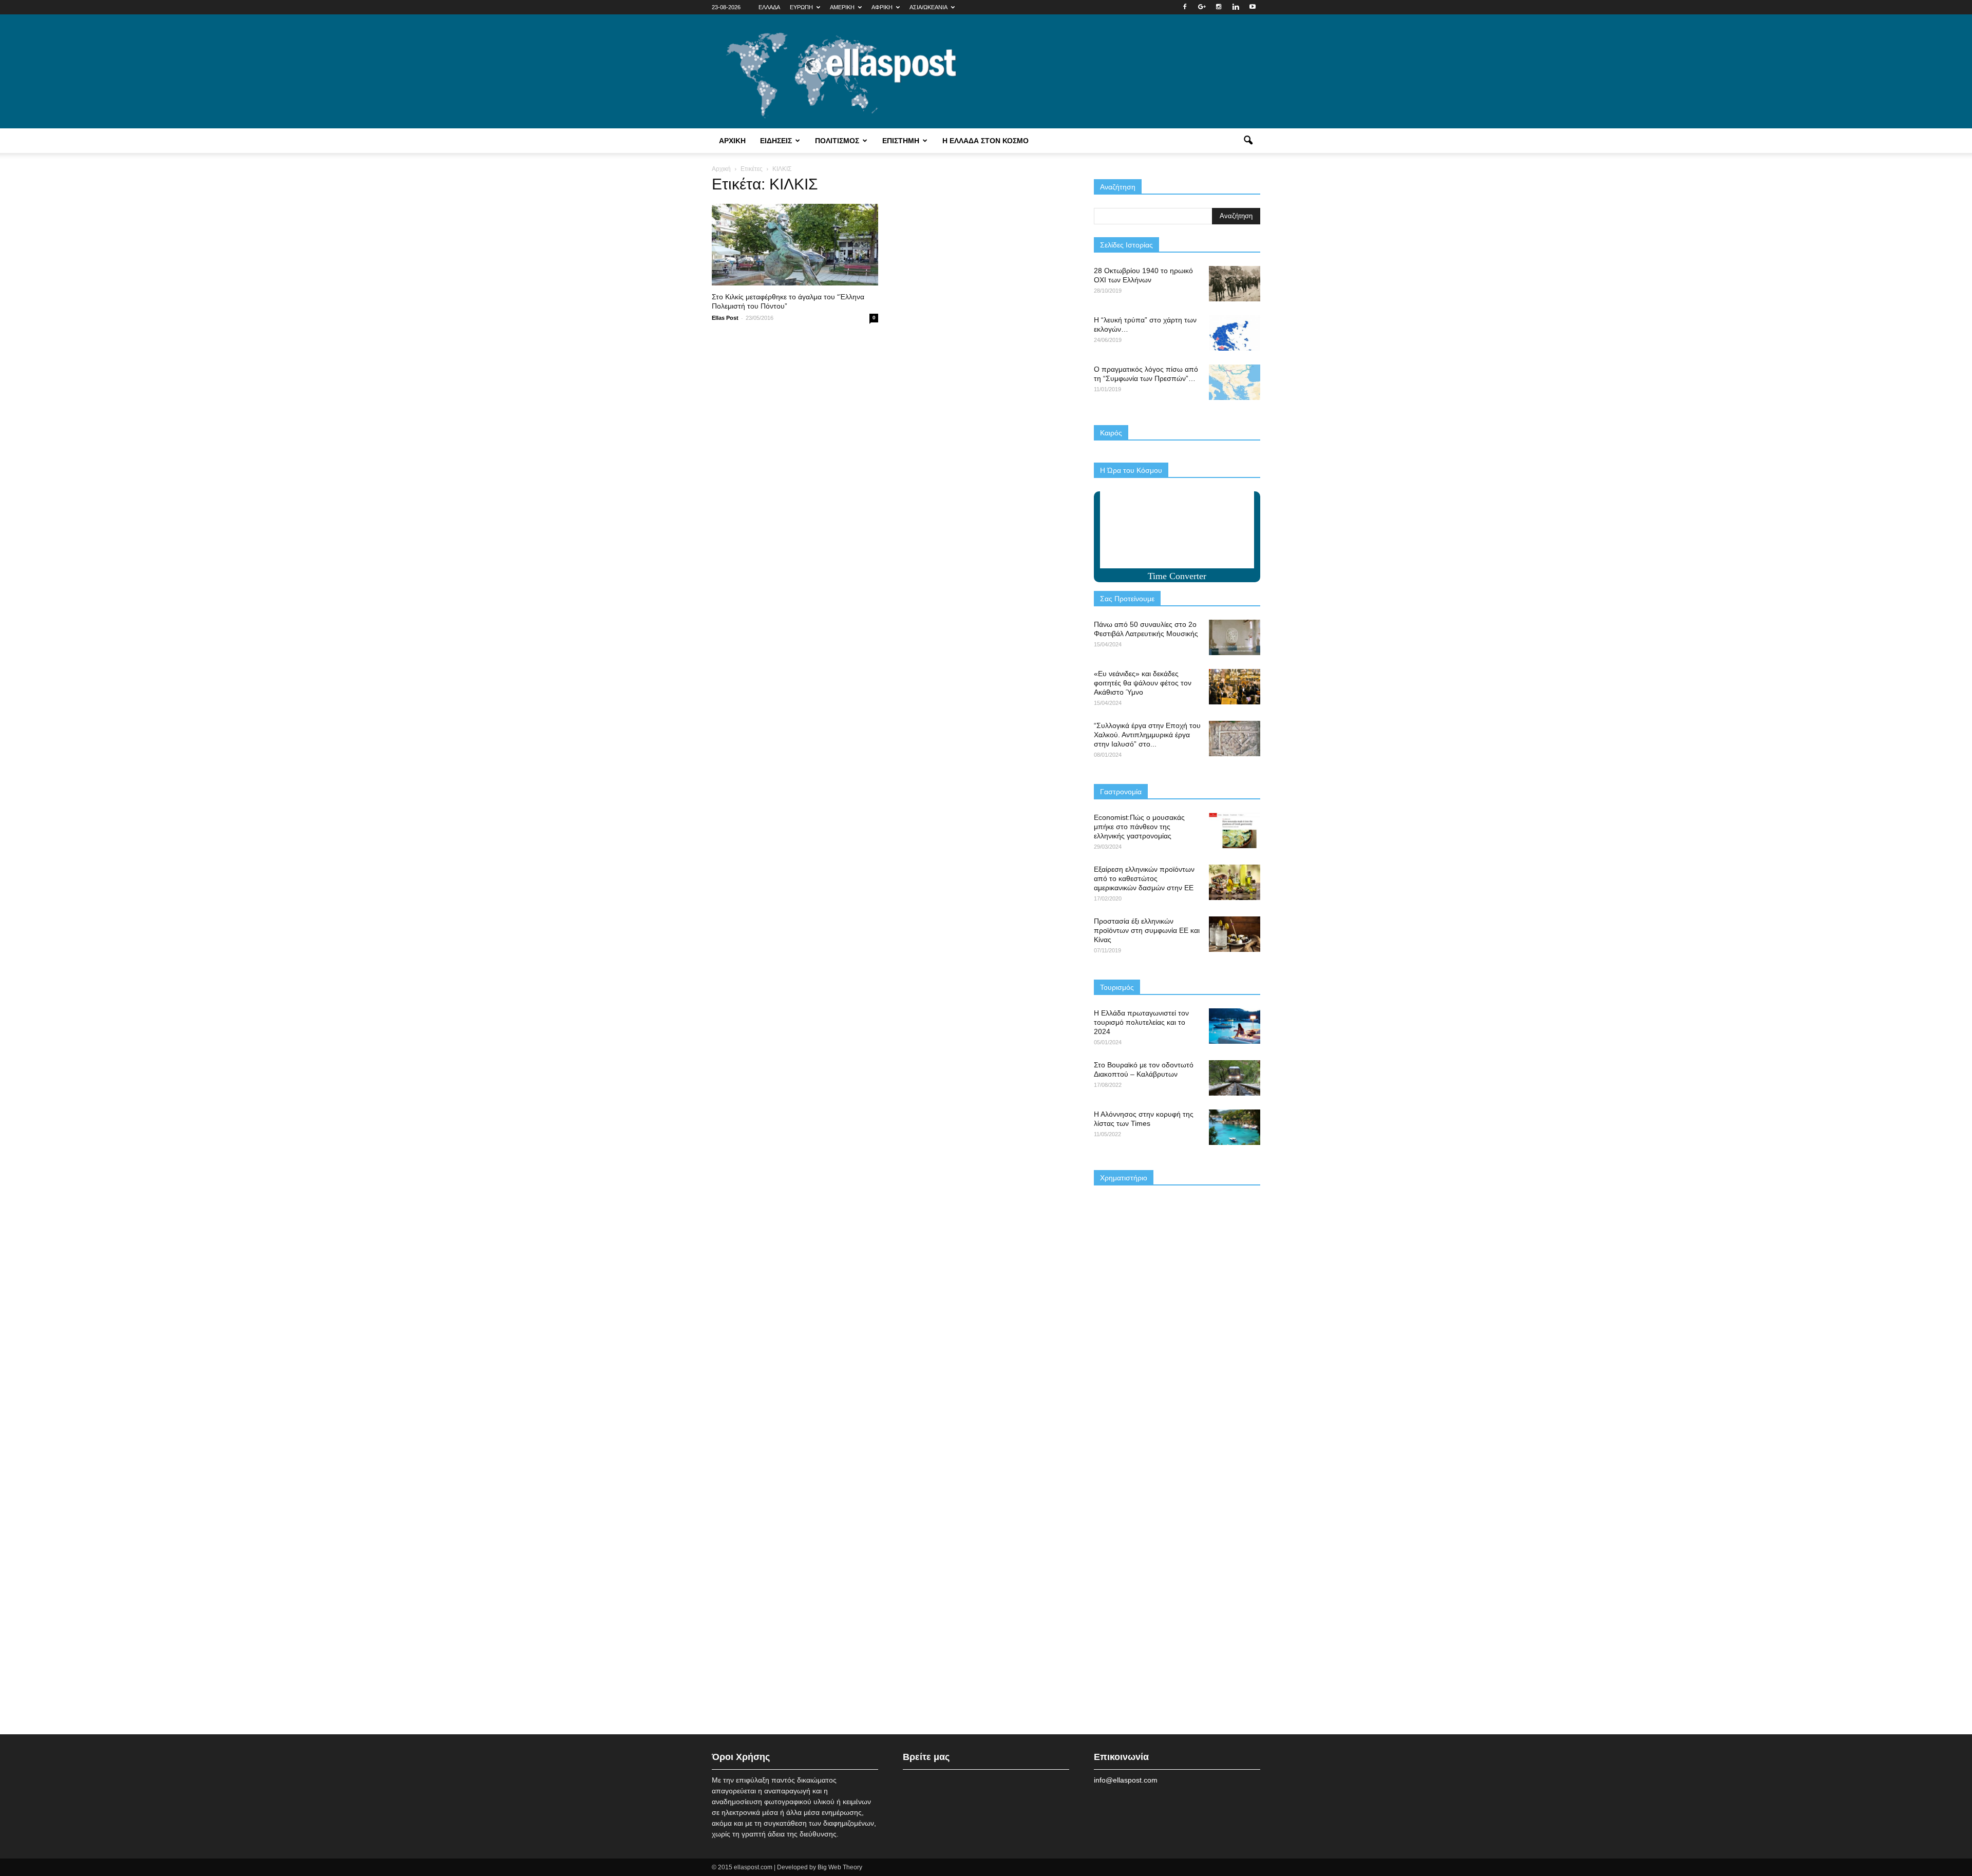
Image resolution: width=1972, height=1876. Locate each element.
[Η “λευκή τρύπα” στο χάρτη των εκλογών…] (1235, 333)
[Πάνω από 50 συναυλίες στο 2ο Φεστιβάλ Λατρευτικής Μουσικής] (1235, 637)
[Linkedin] (1236, 7)
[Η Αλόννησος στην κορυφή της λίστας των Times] (1235, 1127)
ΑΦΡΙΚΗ (882, 7)
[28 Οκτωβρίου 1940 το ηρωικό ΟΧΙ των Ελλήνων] (1235, 284)
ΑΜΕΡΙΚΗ (842, 7)
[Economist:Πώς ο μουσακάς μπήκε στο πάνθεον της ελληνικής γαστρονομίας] (1235, 830)
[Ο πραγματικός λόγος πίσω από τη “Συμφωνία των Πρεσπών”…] (1235, 382)
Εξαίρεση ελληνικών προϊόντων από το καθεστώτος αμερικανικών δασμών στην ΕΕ (1144, 878)
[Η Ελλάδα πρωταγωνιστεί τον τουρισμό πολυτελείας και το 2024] (1235, 1026)
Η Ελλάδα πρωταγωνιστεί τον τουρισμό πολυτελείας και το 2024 (1141, 1022)
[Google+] (1202, 7)
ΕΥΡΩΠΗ (801, 7)
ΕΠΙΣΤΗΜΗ (901, 141)
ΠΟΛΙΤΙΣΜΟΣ (837, 141)
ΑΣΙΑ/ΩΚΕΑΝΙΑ (928, 7)
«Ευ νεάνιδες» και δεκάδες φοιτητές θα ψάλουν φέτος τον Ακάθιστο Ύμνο (1143, 683)
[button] (1248, 141)
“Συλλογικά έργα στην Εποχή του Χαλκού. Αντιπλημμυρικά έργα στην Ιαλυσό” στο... (1147, 735)
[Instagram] (1219, 7)
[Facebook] (1185, 7)
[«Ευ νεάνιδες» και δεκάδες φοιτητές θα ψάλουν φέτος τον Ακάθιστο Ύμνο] (1235, 687)
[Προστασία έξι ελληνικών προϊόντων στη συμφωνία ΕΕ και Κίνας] (1235, 934)
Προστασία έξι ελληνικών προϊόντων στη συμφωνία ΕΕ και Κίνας (1147, 930)
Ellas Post (725, 318)
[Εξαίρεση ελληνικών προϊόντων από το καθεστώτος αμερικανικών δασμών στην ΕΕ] (1235, 882)
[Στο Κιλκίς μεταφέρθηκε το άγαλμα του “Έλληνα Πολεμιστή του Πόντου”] (795, 245)
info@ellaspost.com (1126, 1780)
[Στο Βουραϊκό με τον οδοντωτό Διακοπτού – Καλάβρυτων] (1235, 1078)
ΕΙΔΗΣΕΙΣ (776, 141)
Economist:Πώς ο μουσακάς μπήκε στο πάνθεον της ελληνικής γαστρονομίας (1139, 827)
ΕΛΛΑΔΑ (769, 7)
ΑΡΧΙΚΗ (732, 141)
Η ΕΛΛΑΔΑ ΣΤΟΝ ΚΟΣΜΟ (985, 141)
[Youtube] (1253, 7)
